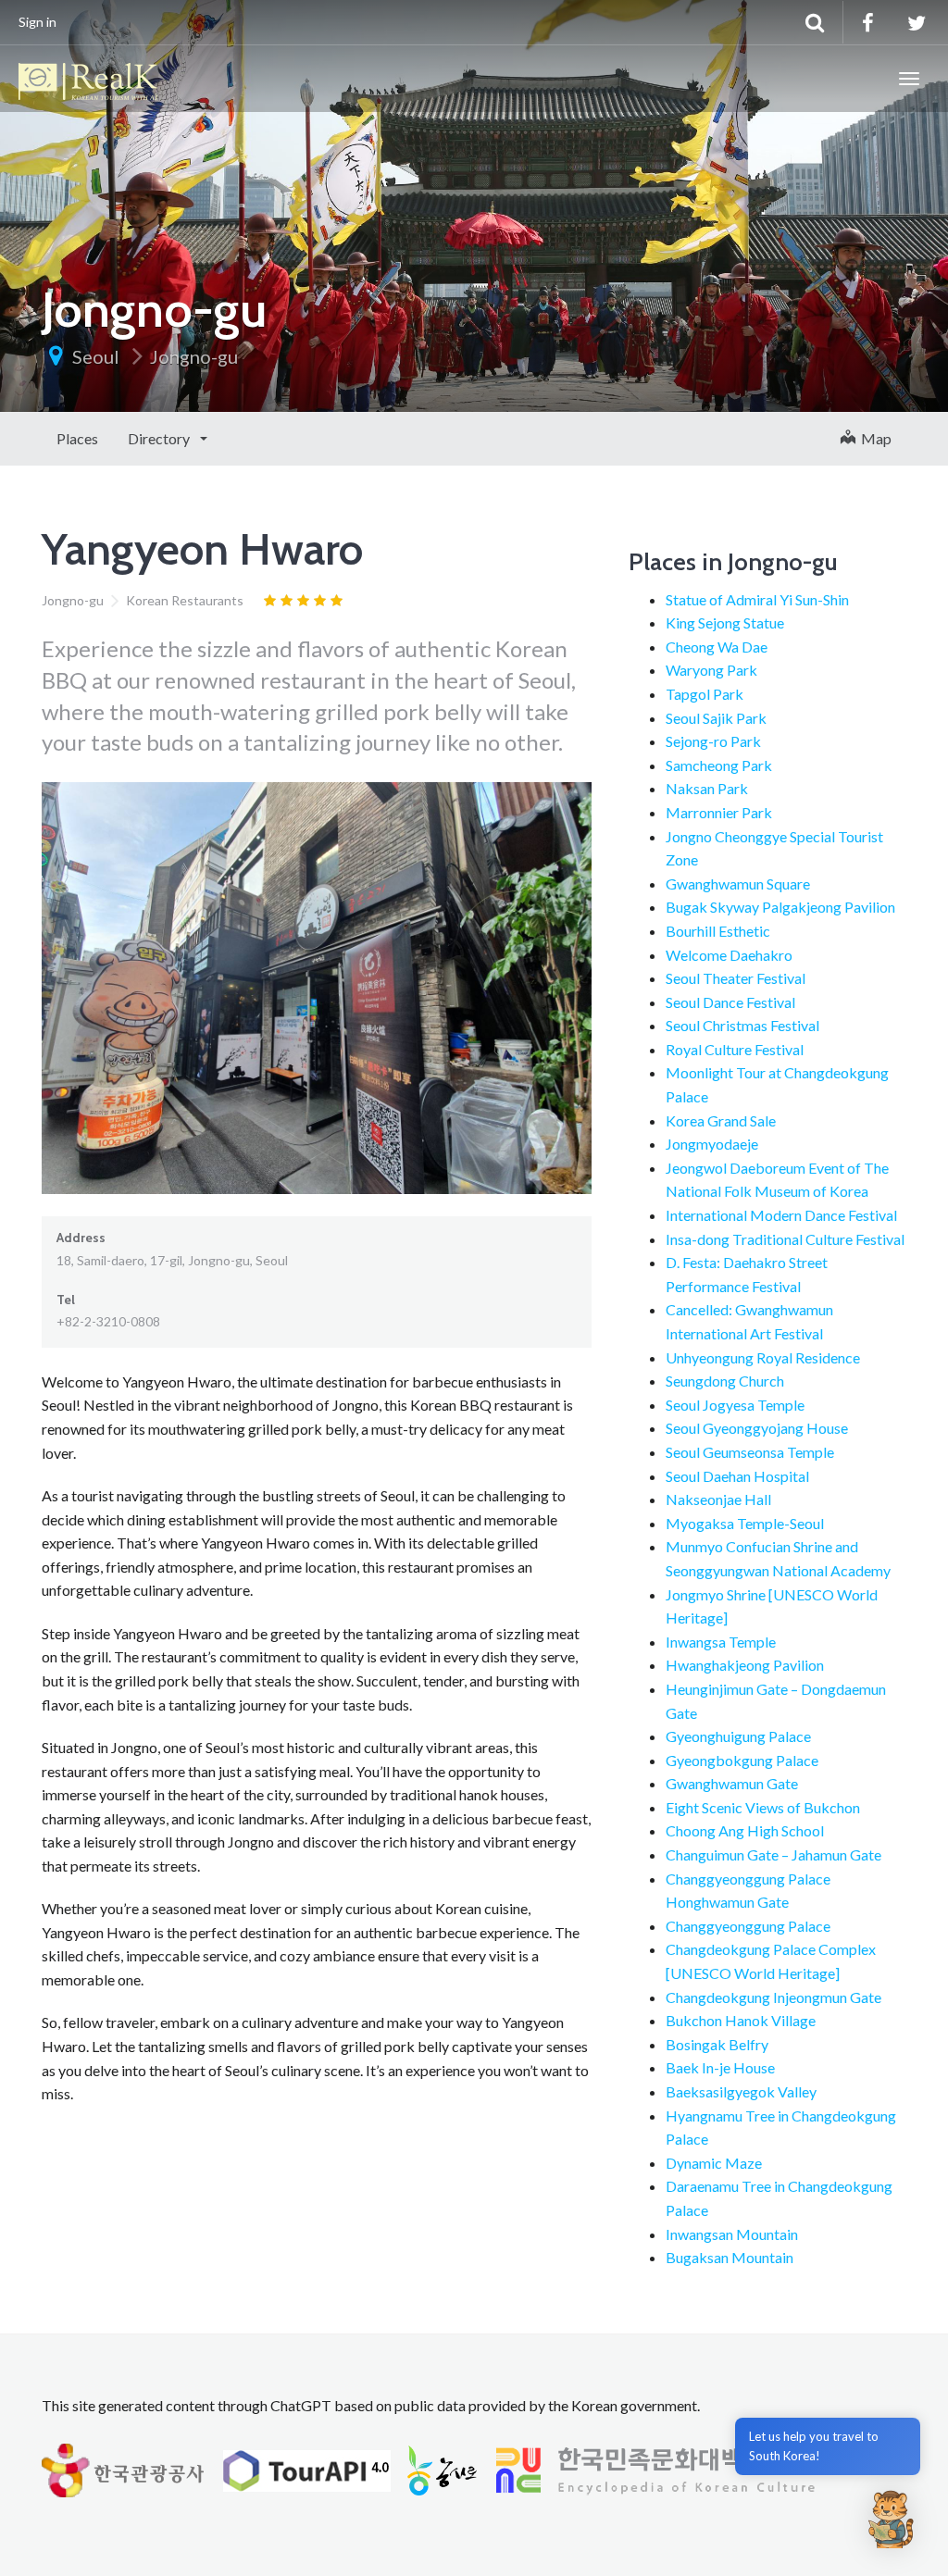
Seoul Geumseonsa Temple (750, 1452)
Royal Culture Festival (735, 1049)
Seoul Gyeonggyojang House (757, 1428)
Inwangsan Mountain (732, 2234)
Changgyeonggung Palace (748, 1926)
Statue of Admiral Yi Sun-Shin (757, 599)
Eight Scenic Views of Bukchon (763, 1807)
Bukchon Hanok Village (741, 2020)
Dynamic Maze (714, 2163)
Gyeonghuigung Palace (738, 1736)
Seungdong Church (725, 1381)
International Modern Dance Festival (781, 1215)
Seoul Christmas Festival (742, 1025)
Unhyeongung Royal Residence (763, 1357)
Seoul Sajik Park (716, 718)
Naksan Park (707, 788)
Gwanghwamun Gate (732, 1783)
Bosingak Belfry (717, 2044)
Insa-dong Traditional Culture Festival (785, 1239)
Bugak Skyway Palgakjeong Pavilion (780, 907)
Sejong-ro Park (713, 741)
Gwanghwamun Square (738, 884)
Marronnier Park (719, 812)
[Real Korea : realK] (88, 79)
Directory (160, 438)
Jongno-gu (194, 356)
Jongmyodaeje (712, 1144)
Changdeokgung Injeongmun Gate (773, 1997)
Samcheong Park (719, 765)
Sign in (37, 22)
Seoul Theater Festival (736, 978)
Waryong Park (711, 670)
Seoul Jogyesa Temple (735, 1405)
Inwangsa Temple (721, 1642)
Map (873, 438)
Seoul (96, 356)
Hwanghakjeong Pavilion (745, 1665)
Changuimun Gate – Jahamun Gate (773, 1854)
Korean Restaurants (185, 600)
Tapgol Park (705, 694)
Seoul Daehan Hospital (737, 1476)
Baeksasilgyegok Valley (741, 2091)
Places (77, 438)
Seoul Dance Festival (730, 1002)
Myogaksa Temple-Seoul (745, 1523)
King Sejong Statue (725, 622)
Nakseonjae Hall (718, 1499)
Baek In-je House (720, 2067)
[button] (891, 2519)
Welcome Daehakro (729, 955)
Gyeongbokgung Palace (742, 1760)
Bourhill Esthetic (718, 931)
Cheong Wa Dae (717, 647)
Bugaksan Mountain (730, 2257)
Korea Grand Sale (721, 1120)
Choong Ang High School (745, 1830)
